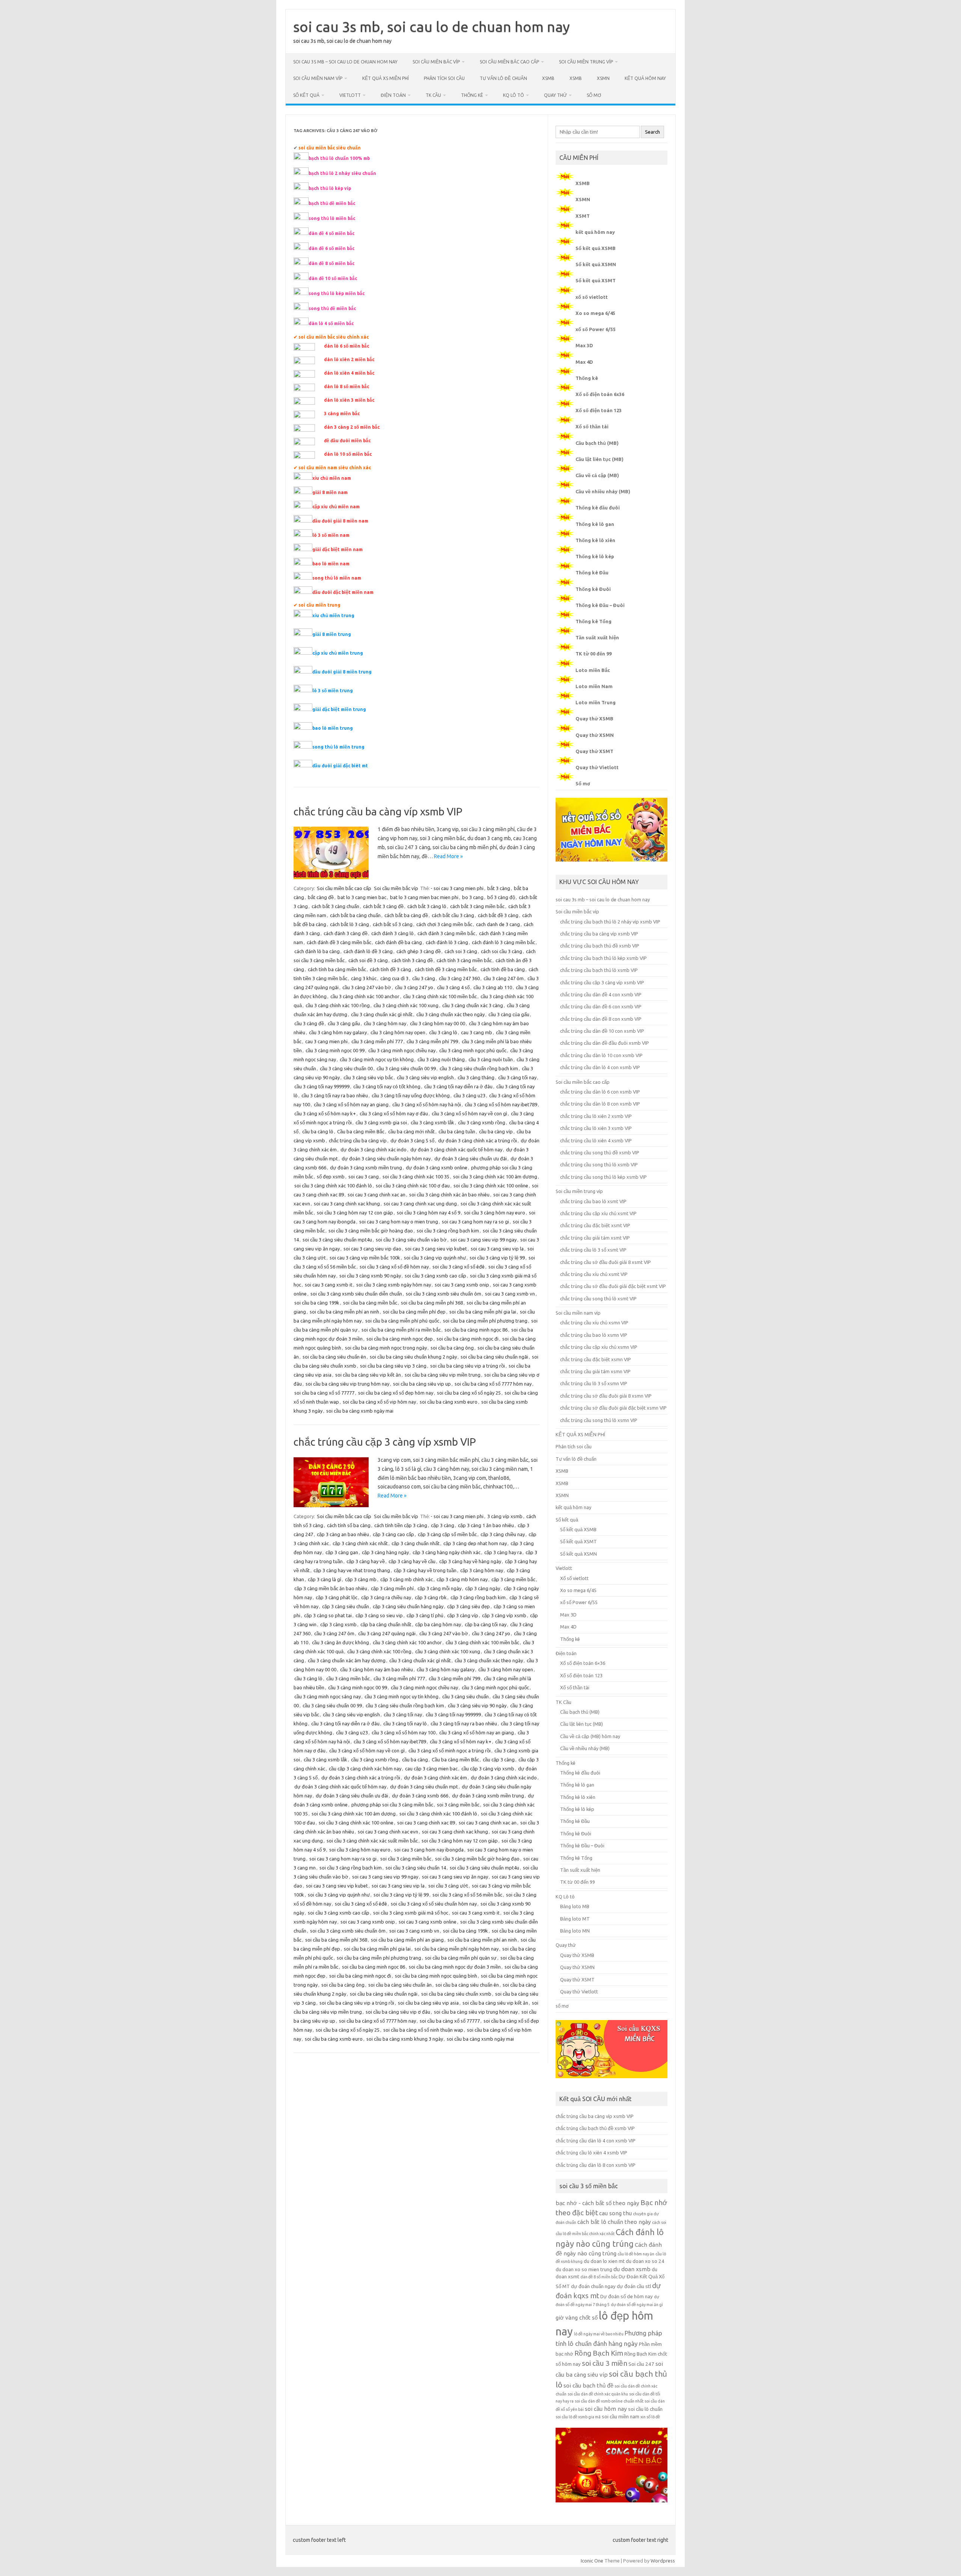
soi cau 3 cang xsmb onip (462, 1285)
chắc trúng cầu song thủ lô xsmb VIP (599, 1164)
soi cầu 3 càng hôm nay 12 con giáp (355, 1213)
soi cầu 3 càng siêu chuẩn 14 (416, 1868)
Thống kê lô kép (595, 556)
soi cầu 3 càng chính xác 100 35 (416, 1177)
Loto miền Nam (594, 686)
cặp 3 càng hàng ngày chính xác (447, 1552)
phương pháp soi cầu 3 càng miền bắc (392, 1805)
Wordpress (663, 2561)
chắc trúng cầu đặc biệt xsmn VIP (596, 1359)
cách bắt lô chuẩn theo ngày (614, 2222)
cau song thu (615, 2213)
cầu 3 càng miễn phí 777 (377, 1041)
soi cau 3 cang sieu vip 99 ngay (484, 1240)
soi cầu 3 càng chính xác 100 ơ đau (413, 1186)
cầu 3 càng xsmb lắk (432, 1122)
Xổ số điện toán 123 (599, 410)
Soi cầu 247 (641, 2364)
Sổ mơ (583, 783)
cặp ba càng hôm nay (438, 1624)
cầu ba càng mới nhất (411, 1131)
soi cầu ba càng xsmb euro (449, 1402)
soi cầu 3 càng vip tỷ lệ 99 (497, 1258)
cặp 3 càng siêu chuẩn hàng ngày (408, 1606)
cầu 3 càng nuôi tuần (491, 1059)
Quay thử (555, 95)
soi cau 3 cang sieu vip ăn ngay (455, 1877)
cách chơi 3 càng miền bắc (444, 924)
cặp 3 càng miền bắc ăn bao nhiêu (331, 1588)
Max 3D (584, 345)
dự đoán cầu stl (634, 2286)
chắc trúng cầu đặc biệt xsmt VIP (595, 1225)
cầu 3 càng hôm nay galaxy (338, 1032)
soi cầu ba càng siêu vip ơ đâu (398, 2012)
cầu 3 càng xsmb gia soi (381, 1122)
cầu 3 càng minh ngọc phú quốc (473, 1050)
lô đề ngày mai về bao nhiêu (599, 2334)
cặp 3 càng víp (463, 1615)
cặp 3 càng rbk (431, 1597)
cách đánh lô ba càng (317, 951)
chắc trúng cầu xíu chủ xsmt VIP (594, 1274)
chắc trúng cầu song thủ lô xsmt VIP (598, 1299)
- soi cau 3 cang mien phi (457, 888)
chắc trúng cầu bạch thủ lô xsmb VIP (599, 970)
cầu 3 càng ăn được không (340, 1642)
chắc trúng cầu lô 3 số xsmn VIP (594, 1383)
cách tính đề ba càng (503, 969)
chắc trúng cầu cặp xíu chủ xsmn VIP (599, 1347)
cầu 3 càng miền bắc (348, 1678)
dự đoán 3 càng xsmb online (437, 1167)
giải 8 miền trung (332, 634)
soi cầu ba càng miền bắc (370, 1303)
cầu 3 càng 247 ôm (504, 978)
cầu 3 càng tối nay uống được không (411, 1095)
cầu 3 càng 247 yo (414, 987)
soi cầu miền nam (621, 2417)
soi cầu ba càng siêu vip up (422, 1384)
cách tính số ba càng (349, 1525)
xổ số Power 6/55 (596, 329)
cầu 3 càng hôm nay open (398, 1032)
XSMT (583, 216)
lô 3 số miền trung (333, 691)
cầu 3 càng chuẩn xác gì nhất (382, 1014)
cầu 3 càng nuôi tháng (441, 1059)
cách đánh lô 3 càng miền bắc (503, 942)
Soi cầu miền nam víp (318, 78)
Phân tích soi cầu (444, 78)
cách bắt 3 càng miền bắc (477, 906)
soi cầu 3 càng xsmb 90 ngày (370, 1276)
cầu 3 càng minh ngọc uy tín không (377, 1059)
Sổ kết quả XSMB (596, 248)
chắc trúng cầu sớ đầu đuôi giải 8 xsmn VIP (606, 1396)
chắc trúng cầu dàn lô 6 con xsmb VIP (600, 1092)
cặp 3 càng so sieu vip (379, 1615)
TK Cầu (433, 95)
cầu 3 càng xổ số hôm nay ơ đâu (394, 1113)
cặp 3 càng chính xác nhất (360, 1543)
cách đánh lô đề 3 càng (368, 951)
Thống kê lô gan (595, 524)
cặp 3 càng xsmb (338, 1624)
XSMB (548, 78)
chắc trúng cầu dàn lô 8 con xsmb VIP (600, 1104)
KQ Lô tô (514, 95)
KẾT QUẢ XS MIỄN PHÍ (386, 78)
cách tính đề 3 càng (390, 969)
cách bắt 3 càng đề (383, 906)
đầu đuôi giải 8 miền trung (342, 672)
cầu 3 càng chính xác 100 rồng (338, 1005)
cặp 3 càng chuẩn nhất (416, 1543)
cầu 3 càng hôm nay (385, 1023)
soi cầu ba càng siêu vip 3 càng (393, 1366)
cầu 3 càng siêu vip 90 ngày (477, 1705)
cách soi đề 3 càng (368, 960)
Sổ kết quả (306, 95)
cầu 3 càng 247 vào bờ (367, 987)
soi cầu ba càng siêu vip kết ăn (368, 1375)
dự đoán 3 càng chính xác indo (374, 1149)
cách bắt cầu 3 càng (453, 915)
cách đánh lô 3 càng (447, 942)
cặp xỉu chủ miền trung (338, 653)
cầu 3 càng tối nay (517, 1077)
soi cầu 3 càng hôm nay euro (495, 1213)
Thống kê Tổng (593, 621)
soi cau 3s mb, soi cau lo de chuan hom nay (432, 27)
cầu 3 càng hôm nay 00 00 (438, 1023)
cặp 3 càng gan (342, 1552)
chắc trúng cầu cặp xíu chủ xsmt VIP (598, 1213)
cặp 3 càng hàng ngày (385, 1552)
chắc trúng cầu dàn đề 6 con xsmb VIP (601, 1006)
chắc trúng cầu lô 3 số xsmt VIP (593, 1250)
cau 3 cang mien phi (326, 1041)
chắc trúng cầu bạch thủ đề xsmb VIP (600, 946)
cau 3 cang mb (477, 1032)
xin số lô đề (650, 2417)
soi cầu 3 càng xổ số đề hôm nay (394, 1267)
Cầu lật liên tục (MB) (599, 459)
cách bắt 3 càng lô (427, 906)
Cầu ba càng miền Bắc (361, 1131)
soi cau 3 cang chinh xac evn (388, 1832)
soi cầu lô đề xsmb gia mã (578, 2417)
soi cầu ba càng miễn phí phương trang (485, 1321)
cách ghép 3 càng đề (419, 951)
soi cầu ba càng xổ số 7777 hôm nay (493, 1384)
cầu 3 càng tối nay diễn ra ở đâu (458, 1086)
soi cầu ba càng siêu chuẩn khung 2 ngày (413, 1357)
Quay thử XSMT (594, 751)
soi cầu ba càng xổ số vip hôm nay (379, 1402)
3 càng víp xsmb (505, 1516)
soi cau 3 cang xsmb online (428, 1922)
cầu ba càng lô (318, 1131)
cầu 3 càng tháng (476, 1077)
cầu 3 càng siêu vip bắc (368, 1077)
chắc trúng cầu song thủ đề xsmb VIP (600, 1152)
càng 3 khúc (364, 978)
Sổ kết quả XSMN (596, 264)
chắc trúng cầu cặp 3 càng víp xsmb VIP (385, 1442)
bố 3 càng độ (501, 897)
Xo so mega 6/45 (595, 313)
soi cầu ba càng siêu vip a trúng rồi (468, 1366)
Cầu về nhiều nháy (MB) (603, 491)
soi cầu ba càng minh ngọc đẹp (400, 1339)
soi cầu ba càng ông (452, 1348)
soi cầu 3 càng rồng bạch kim (448, 1231)
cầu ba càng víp (496, 1131)
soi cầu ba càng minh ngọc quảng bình (436, 1976)
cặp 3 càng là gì (325, 1579)
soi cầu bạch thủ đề (588, 2385)
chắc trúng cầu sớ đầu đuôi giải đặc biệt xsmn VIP (613, 1408)
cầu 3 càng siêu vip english (425, 1077)
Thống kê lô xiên (595, 540)
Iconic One (592, 2561)
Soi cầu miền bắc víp (436, 62)
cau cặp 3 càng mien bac (431, 1769)
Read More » (448, 856)
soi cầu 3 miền (605, 2363)
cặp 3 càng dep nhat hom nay (475, 1543)
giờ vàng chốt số (577, 2318)
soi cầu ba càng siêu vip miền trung (443, 1375)
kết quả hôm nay (645, 78)
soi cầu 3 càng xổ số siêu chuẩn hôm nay (434, 1904)
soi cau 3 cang (364, 1177)
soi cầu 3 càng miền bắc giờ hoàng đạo (371, 1231)
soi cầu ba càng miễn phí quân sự (461, 1958)
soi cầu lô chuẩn (645, 2409)
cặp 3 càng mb (361, 1579)
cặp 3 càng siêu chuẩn (346, 1606)
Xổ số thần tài (592, 426)
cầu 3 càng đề (309, 1023)
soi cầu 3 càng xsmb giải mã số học (411, 1913)
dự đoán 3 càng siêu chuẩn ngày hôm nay (386, 1158)
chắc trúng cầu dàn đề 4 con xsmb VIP (601, 994)
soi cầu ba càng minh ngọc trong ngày (386, 1348)
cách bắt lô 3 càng (349, 924)
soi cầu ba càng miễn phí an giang (407, 1940)
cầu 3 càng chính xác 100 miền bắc (440, 996)
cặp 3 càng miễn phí (392, 1588)
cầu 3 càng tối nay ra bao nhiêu (335, 1095)
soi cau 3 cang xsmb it (329, 1285)
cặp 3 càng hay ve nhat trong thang (352, 1570)
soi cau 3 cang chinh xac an (377, 1195)
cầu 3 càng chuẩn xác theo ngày (450, 1014)
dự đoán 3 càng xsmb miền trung (366, 1167)
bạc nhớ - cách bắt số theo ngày (597, 2203)
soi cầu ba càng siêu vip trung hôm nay (347, 1384)
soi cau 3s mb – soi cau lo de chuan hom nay (345, 62)
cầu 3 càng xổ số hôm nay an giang (351, 1104)
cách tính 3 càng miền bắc (464, 960)
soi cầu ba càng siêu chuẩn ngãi (494, 1357)
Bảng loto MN (575, 1931)
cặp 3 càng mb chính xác (407, 1579)
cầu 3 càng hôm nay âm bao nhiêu (377, 1669)
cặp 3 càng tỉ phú (425, 1615)
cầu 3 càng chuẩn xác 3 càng (473, 1005)
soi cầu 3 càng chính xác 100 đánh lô (333, 1186)
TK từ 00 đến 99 (593, 654)
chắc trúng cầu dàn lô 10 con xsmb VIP (601, 1055)
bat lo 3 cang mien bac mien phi (424, 897)
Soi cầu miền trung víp (586, 62)
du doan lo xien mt (604, 2261)
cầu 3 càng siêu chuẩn (465, 1696)
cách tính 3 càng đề (412, 960)
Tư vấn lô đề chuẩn (503, 78)
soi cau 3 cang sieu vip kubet (436, 1249)
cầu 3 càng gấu (344, 1023)
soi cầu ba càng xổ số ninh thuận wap (423, 2030)
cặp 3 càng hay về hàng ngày (470, 1561)
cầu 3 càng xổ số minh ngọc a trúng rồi (450, 1750)
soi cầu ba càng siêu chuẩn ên (334, 1357)
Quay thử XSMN (595, 735)
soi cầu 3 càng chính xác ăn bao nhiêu (449, 1195)
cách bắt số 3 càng (393, 924)
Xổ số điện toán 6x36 (600, 394)
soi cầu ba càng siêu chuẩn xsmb (456, 1994)
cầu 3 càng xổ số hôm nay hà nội (427, 1104)
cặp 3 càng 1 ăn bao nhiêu (486, 1525)
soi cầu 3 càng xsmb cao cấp (435, 1276)
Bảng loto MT (575, 1919)
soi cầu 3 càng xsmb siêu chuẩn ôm (444, 1294)
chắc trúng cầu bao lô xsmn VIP (594, 1335)
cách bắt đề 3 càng (498, 915)
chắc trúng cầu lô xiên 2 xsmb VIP (596, 1116)
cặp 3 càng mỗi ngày (439, 1588)
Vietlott (350, 95)
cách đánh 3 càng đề (346, 933)
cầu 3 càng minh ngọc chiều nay (402, 1050)
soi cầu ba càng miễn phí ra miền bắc (401, 1330)
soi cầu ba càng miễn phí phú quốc (402, 1321)
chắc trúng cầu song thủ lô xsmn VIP (599, 1420)
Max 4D (584, 362)
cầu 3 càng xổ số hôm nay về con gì (469, 1113)
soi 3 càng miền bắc (458, 1805)
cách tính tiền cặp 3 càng (401, 1525)
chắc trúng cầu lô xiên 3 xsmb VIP (596, 1128)
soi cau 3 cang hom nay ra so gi (475, 1222)
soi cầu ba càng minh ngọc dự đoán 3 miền (455, 1967)
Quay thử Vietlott (597, 767)
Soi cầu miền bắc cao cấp (509, 62)
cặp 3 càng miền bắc (513, 1579)
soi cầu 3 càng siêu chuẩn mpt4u (337, 1240)
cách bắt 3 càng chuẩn (335, 906)
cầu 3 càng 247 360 (459, 978)
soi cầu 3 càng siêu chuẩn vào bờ (411, 1240)
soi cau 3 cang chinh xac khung (347, 1204)
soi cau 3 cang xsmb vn (510, 1294)
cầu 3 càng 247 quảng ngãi (387, 1633)
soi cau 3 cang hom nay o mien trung (399, 1222)
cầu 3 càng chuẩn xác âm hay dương (347, 1660)
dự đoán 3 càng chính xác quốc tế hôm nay (456, 1149)
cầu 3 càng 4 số (453, 987)
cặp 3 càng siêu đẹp (468, 1606)
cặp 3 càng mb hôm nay (462, 1579)
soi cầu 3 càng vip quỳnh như (435, 1258)
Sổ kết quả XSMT (596, 280)
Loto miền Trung (596, 702)
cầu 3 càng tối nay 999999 (322, 1086)
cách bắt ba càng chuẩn (355, 915)
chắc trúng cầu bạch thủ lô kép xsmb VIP (603, 958)
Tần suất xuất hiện (597, 637)
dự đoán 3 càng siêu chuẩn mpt (424, 1787)
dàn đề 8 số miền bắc (599, 2277)
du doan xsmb (632, 2269)
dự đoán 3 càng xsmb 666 (420, 1796)
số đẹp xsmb (331, 1177)
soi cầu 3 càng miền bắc (406, 1859)
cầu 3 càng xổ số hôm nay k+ (325, 1113)
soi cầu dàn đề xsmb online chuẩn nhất (609, 2401)
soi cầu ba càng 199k (317, 1303)
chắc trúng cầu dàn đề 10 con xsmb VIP (602, 1031)
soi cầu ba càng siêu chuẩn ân (400, 1985)
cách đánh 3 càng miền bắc (446, 933)
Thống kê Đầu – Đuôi (600, 605)
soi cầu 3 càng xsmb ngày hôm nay (394, 1285)
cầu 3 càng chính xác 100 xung (406, 1005)
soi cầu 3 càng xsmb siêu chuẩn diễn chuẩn (356, 1294)
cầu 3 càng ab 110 (493, 987)
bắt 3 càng (499, 888)
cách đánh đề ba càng (398, 942)
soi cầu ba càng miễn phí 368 (432, 1303)
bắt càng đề (321, 897)
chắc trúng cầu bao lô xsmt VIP (593, 1201)
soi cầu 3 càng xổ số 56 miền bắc (467, 1895)
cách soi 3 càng (461, 951)
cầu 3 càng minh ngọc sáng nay (328, 1696)
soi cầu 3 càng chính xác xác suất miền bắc (372, 1841)
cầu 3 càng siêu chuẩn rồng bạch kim (479, 1068)
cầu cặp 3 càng (499, 1760)
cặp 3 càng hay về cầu (412, 1561)
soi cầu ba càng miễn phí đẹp (414, 1312)
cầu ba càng (415, 1760)
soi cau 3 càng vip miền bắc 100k (365, 1258)
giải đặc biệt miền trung (339, 709)
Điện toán (393, 95)
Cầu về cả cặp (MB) (597, 475)
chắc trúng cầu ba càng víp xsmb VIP (378, 811)
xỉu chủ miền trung (333, 615)
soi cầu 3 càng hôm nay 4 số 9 (429, 1213)
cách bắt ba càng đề (406, 915)
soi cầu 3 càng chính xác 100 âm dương (495, 1177)
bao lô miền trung (333, 728)
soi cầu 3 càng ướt (448, 1886)
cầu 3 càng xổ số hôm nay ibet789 (501, 1104)
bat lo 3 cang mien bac (362, 897)
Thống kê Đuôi (593, 589)
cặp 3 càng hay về (366, 1561)
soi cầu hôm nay (606, 2409)
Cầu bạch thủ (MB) (597, 443)
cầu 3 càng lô (443, 1032)
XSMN (603, 78)
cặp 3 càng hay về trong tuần (425, 1570)
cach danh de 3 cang (498, 924)
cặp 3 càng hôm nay (482, 1570)
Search (652, 132)
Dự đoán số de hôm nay (627, 2297)
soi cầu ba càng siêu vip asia (428, 2003)
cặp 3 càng (443, 1525)
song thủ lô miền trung (338, 747)
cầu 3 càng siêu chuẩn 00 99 (406, 1068)
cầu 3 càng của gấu (509, 1014)
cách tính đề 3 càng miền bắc (446, 969)
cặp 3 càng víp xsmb (504, 1615)
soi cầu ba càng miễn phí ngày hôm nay (456, 1949)
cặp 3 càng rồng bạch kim (478, 1597)
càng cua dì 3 (394, 978)
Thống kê (472, 95)
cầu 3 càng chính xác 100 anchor (365, 996)
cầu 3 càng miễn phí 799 (432, 1041)
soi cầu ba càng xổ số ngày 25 (469, 1393)
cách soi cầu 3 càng (502, 951)
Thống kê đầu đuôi (598, 508)
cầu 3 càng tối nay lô (405, 1723)
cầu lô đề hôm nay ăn (636, 2254)
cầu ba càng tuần (457, 1131)
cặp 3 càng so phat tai (328, 1615)
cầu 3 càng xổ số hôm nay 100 (404, 1732)
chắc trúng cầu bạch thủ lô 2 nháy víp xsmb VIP (610, 922)
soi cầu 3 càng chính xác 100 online (491, 1186)
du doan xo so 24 (645, 2261)
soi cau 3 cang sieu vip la (497, 1249)
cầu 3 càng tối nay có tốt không (387, 1086)
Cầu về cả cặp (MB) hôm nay (590, 1736)
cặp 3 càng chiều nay (503, 1534)
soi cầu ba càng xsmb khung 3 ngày (405, 2039)
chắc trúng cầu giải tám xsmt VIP (595, 1238)
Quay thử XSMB (594, 719)
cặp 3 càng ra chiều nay (386, 1597)
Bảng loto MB (575, 1906)
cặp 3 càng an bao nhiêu (343, 1534)
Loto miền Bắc (593, 670)
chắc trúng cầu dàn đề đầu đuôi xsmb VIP (605, 1043)
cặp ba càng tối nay (486, 1624)
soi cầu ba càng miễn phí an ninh (344, 1312)
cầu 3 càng (424, 978)
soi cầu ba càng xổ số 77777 (324, 1393)
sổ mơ (594, 95)
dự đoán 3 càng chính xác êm (435, 1778)
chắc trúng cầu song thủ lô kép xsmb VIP (603, 1177)
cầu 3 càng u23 (469, 1095)
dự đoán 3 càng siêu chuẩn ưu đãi (471, 1158)
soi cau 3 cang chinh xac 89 (426, 1823)
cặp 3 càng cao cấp (393, 1534)
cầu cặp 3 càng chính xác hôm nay (365, 1769)
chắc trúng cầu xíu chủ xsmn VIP (594, 1323)
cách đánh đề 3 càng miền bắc (339, 942)
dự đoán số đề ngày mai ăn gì (637, 2305)
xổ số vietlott (592, 297)
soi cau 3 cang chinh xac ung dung (420, 1204)
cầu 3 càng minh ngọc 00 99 (335, 1050)
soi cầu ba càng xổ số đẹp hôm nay (396, 1393)
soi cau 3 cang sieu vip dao (372, 1249)
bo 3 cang (473, 897)
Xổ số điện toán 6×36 (583, 1663)
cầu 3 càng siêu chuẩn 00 (346, 1068)
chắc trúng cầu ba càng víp (358, 1140)
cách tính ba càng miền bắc (337, 969)
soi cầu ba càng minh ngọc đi (468, 1339)
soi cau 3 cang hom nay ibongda (429, 1850)
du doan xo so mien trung (584, 2269)
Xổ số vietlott (574, 1578)
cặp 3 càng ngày (483, 1588)
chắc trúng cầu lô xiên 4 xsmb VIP (596, 1140)
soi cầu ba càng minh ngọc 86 (476, 1330)
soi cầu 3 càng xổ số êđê (459, 1267)
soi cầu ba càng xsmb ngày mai (360, 1411)
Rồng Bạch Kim (599, 2353)
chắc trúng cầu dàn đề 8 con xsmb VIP (601, 1019)
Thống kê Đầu (592, 572)
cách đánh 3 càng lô (392, 933)
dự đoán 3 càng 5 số (412, 1140)
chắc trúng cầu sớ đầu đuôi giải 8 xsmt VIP (606, 1262)
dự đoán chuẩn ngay (593, 2286)
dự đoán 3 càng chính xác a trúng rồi (477, 1140)
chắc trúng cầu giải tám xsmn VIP (595, 1371)
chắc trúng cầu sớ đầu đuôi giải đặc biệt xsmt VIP (613, 1286)
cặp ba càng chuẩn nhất (386, 1624)
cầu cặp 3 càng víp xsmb (488, 1769)
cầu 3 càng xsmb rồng (482, 1122)
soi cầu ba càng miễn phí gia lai (483, 1312)
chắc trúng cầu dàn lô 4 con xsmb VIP (600, 1067)
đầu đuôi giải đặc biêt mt (340, 766)
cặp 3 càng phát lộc (337, 1597)
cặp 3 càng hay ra (503, 1552)
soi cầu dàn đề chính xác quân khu (598, 2394)
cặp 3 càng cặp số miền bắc (447, 1534)
